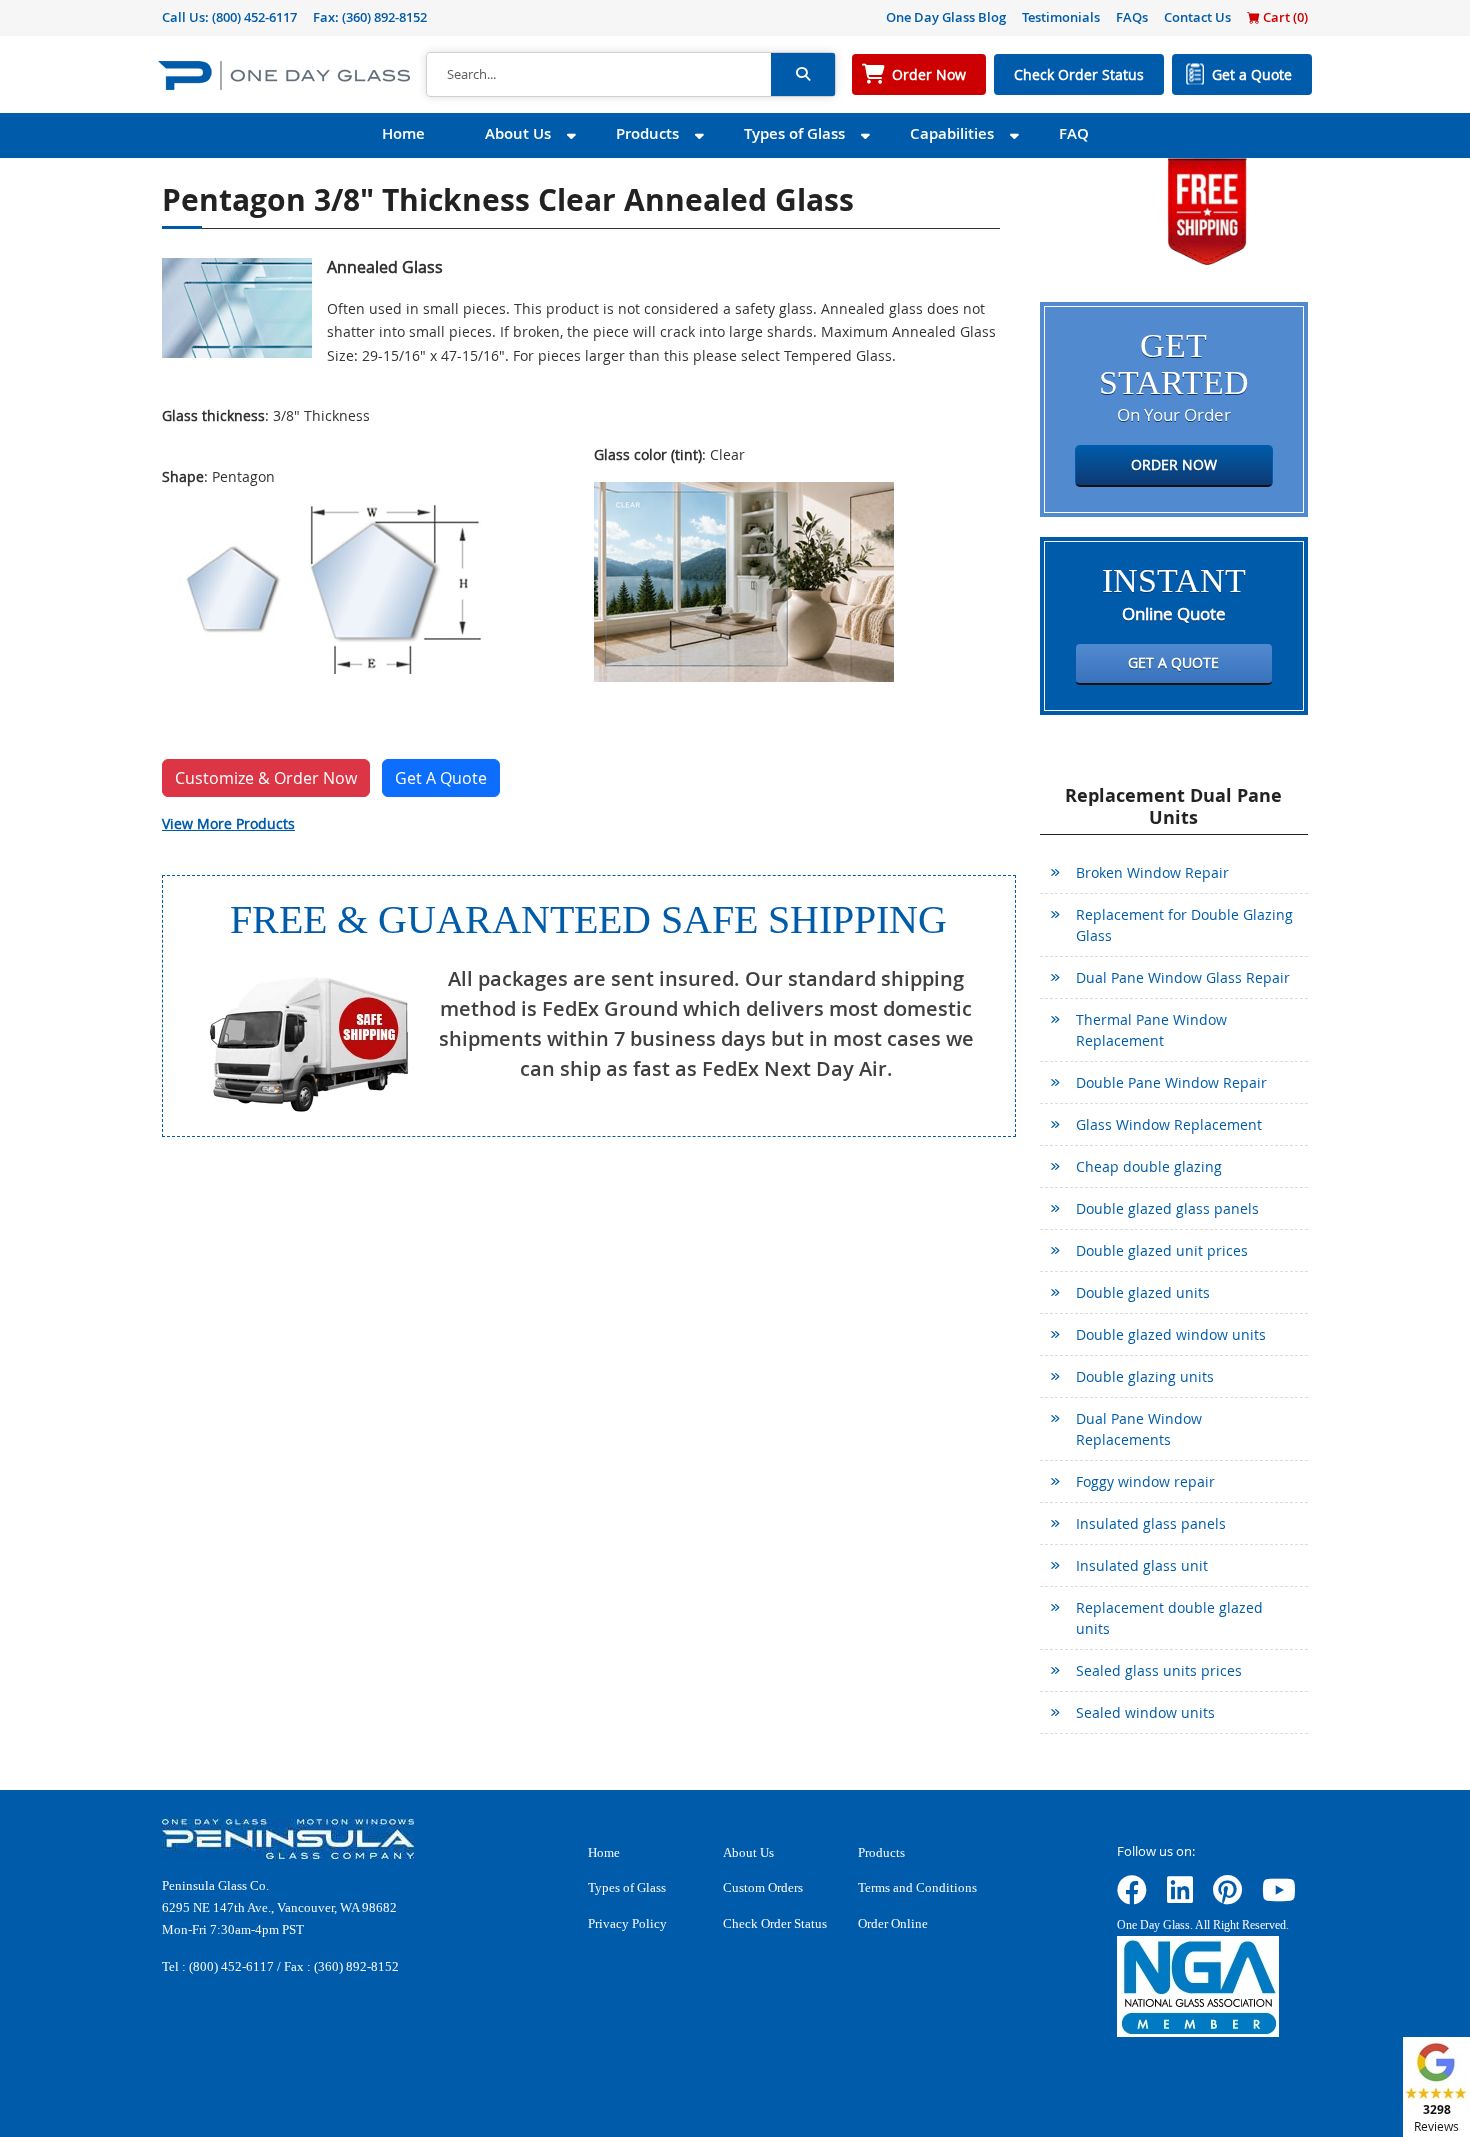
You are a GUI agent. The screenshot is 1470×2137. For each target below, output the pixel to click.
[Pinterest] (1227, 1896)
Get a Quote (1252, 74)
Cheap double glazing (1149, 1166)
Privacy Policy (627, 1923)
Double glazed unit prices (1162, 1250)
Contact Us (1197, 17)
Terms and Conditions (917, 1887)
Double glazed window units (1171, 1334)
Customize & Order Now (266, 778)
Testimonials (1061, 17)
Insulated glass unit (1142, 1565)
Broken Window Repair (1152, 872)
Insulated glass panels (1151, 1523)
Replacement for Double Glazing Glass (1184, 925)
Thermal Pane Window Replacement (1151, 1030)
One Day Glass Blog (946, 17)
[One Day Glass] (284, 74)
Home (403, 133)
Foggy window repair (1145, 1481)
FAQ (1074, 133)
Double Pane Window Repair (1171, 1082)
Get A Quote (441, 778)
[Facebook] (1132, 1896)
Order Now (929, 74)
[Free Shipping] (1207, 209)
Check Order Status (1079, 74)
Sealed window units (1145, 1712)
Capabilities (952, 133)
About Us (518, 133)
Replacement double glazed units (1169, 1618)
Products (647, 133)
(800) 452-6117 (254, 17)
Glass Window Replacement (1169, 1124)
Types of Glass (794, 133)
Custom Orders (763, 1887)
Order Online (893, 1923)
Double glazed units (1143, 1292)
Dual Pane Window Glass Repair (1183, 977)
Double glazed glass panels (1167, 1208)
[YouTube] (1279, 1896)
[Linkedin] (1180, 1896)
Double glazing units (1145, 1376)
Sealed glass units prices (1159, 1670)
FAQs (1132, 17)
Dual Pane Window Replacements (1139, 1429)
